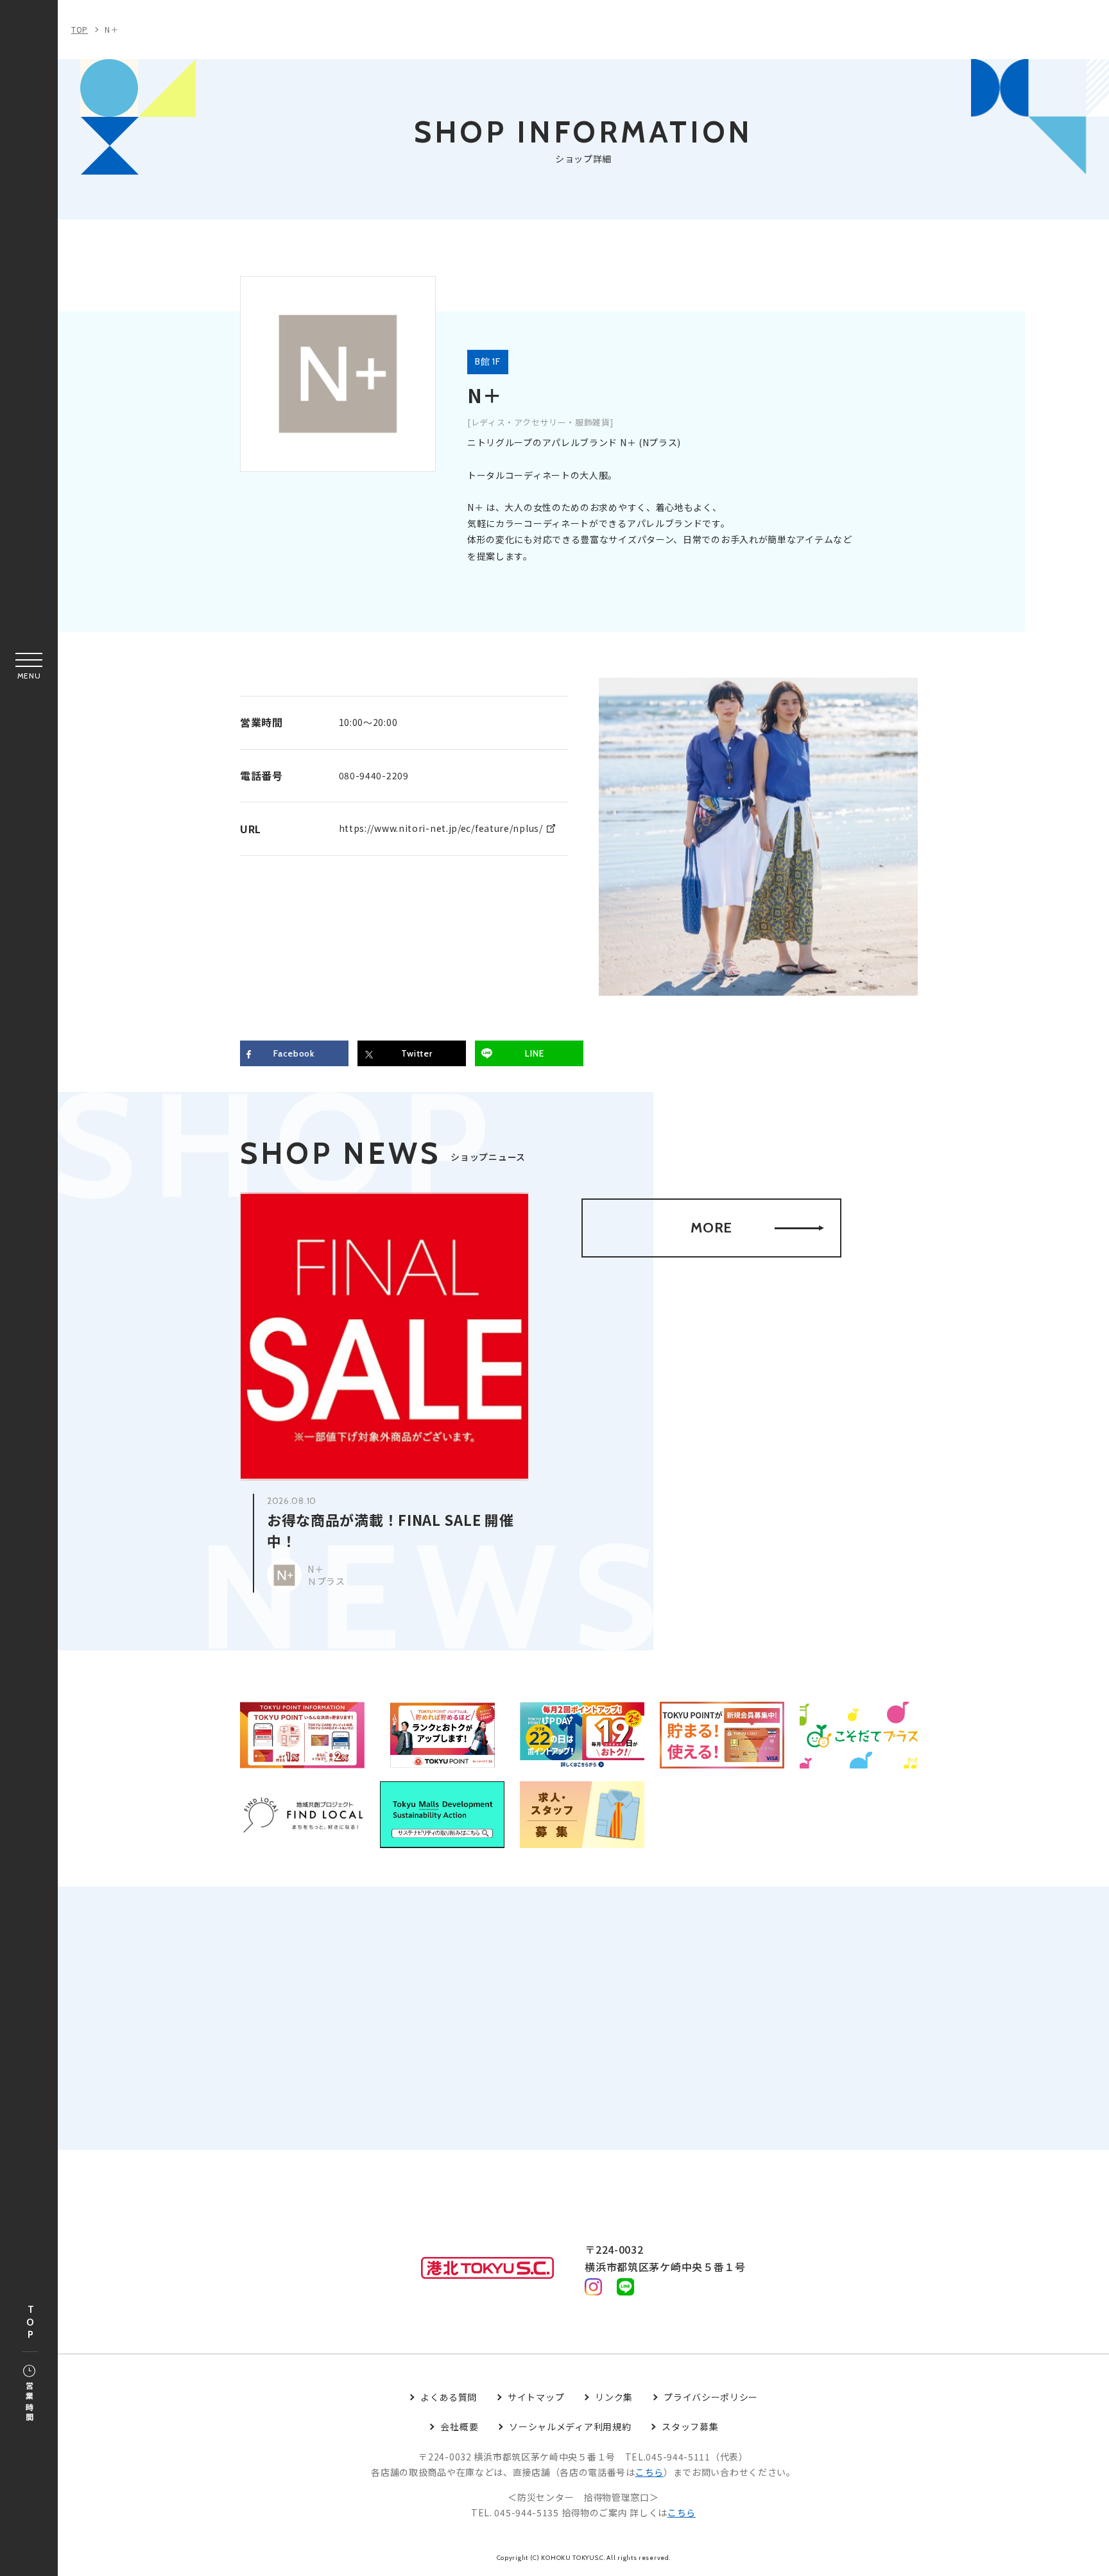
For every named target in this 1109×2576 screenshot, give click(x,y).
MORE (711, 1228)
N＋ (111, 29)
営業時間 (29, 2402)
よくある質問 (449, 2397)
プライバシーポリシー (711, 2397)
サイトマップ (536, 2397)
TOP (30, 2323)
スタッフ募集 (690, 2426)
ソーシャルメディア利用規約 (570, 2426)
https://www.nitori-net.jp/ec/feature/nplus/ (441, 828)
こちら (649, 2472)
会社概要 (459, 2426)
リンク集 (614, 2397)
